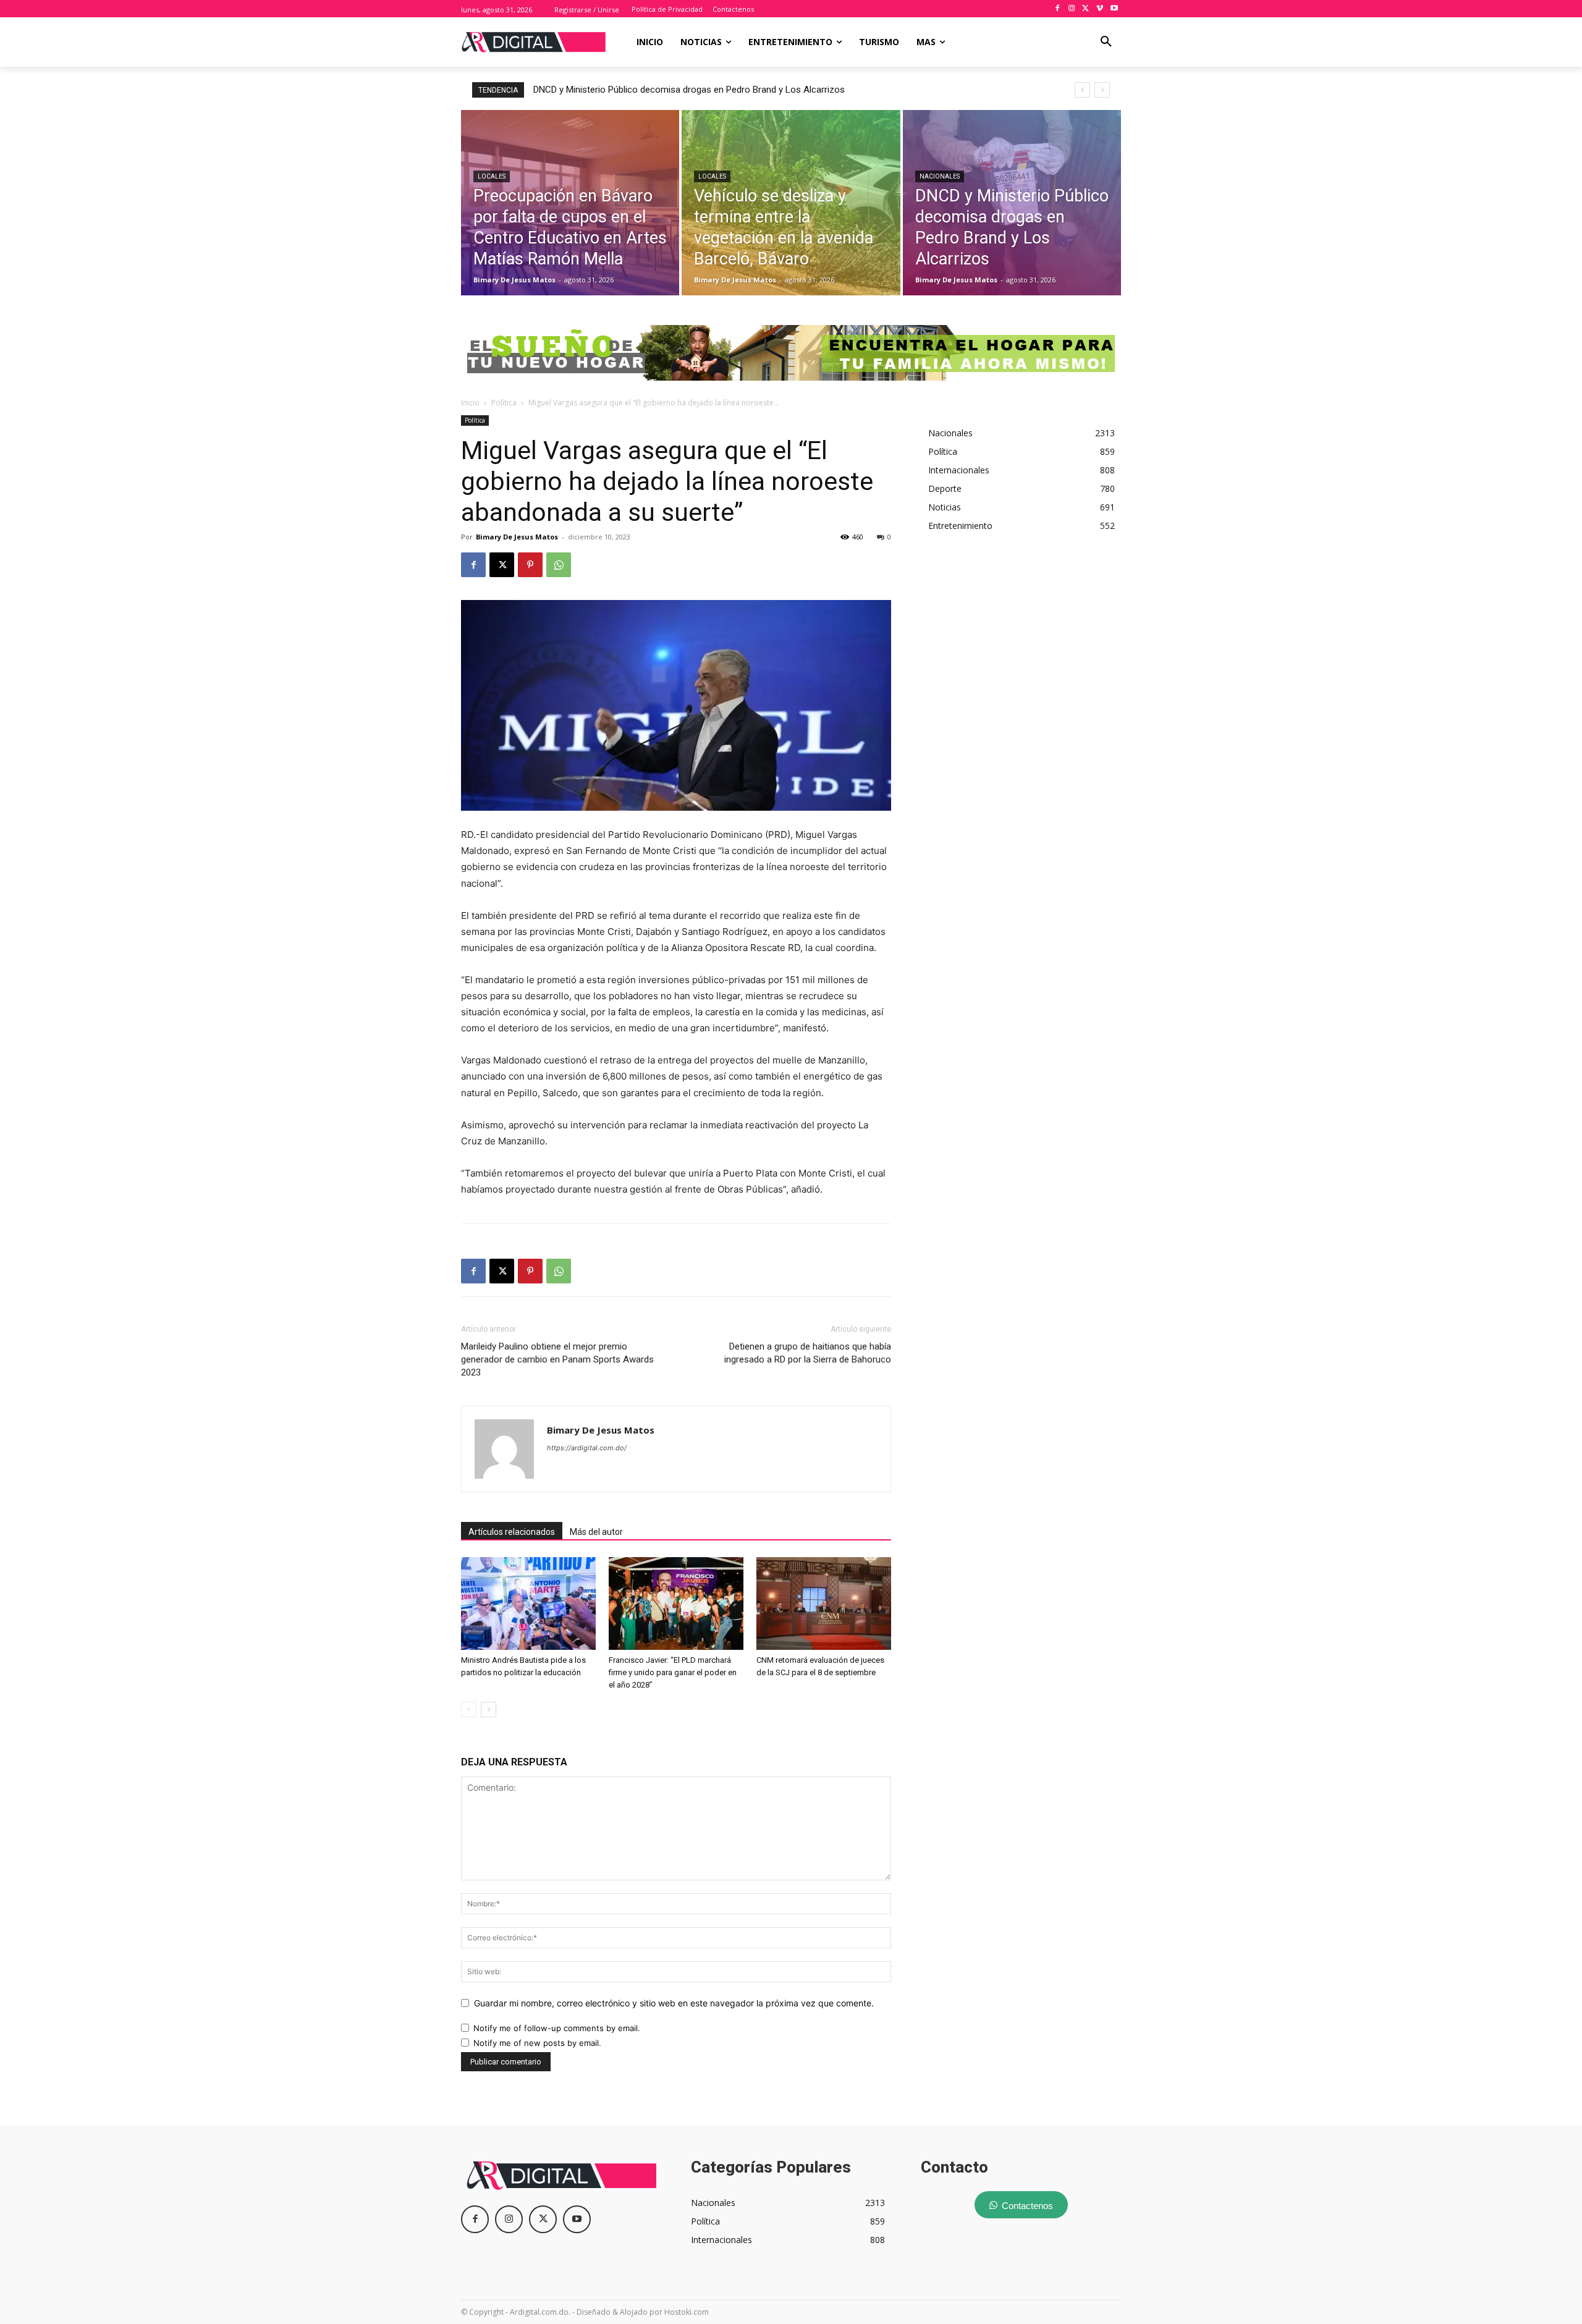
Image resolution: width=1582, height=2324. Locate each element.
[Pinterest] (530, 565)
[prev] (1082, 90)
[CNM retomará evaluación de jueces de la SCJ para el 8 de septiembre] (824, 1604)
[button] (1106, 42)
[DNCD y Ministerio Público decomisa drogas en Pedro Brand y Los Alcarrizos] (1012, 203)
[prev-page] (469, 1709)
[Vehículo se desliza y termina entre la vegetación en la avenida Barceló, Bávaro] (791, 203)
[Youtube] (1114, 9)
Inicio (470, 403)
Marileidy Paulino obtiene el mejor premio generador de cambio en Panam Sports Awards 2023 (557, 1359)
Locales (492, 176)
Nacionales (940, 176)
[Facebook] (1058, 9)
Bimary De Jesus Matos (517, 537)
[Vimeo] (1100, 9)
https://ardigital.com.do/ (587, 1448)
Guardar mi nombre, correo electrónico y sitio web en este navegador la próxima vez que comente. (674, 2003)
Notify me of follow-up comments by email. (557, 2028)
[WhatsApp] (559, 565)
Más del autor (596, 1532)
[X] (1086, 9)
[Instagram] (1072, 9)
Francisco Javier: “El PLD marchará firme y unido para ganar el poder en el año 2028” (673, 1672)
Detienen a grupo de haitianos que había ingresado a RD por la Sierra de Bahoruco (808, 1353)
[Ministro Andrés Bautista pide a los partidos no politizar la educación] (528, 1604)
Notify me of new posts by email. (537, 2043)
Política (504, 403)
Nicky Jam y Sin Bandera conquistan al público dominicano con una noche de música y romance (737, 90)
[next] (1102, 90)
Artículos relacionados (512, 1532)
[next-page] (489, 1709)
